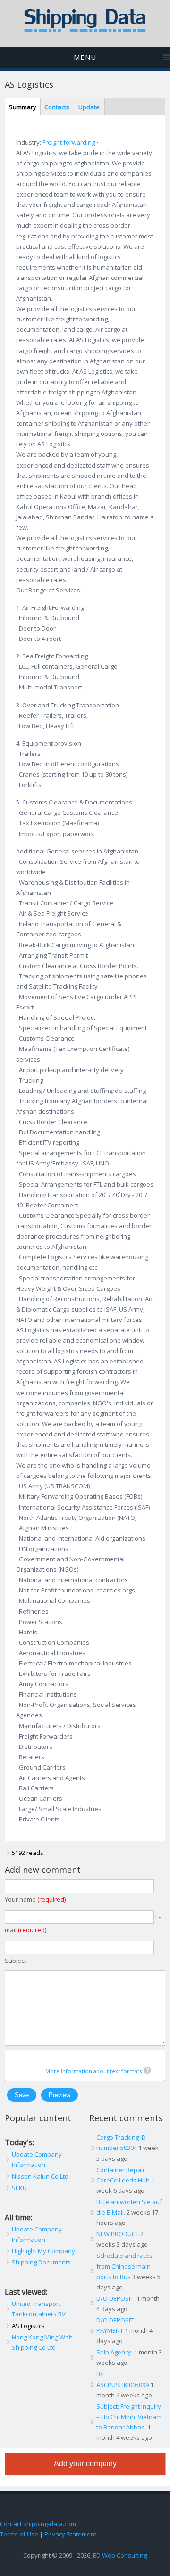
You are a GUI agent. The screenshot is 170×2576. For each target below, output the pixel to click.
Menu (85, 57)
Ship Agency (115, 2352)
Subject (15, 1961)
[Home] (85, 30)
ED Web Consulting (120, 2555)
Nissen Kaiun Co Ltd (40, 2176)
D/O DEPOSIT (116, 2298)
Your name (35, 1899)
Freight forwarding (69, 142)
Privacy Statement (70, 2534)
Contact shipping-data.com (38, 2524)
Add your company (85, 2464)
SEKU (19, 2188)
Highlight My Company (43, 2251)
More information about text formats (93, 2071)
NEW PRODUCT (118, 2234)
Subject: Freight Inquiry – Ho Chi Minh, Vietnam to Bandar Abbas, (129, 2417)
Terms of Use (19, 2534)
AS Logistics (28, 2326)
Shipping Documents (41, 2262)
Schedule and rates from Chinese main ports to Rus (124, 2266)
